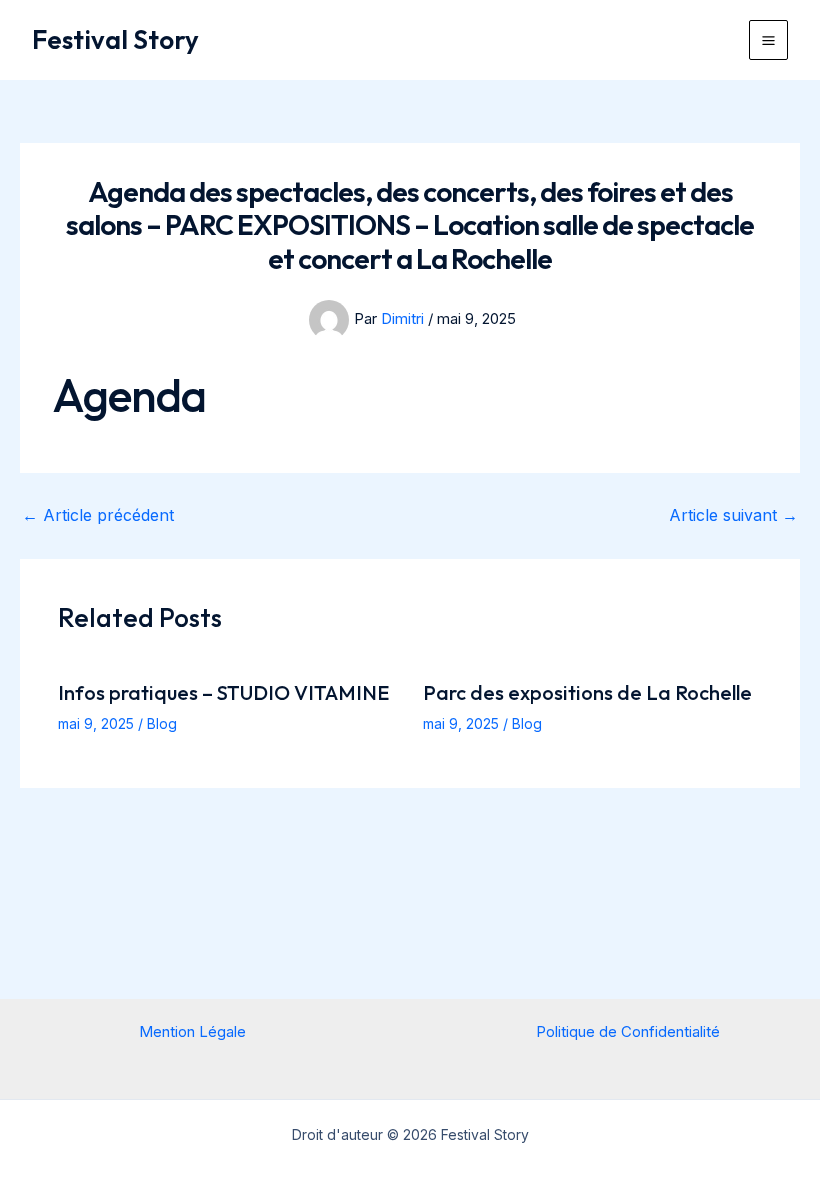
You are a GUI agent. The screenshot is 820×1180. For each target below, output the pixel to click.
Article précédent (98, 515)
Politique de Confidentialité (628, 1031)
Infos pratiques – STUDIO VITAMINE (223, 692)
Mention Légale (192, 1031)
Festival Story (115, 39)
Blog (162, 723)
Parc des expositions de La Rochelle (587, 692)
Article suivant (733, 515)
